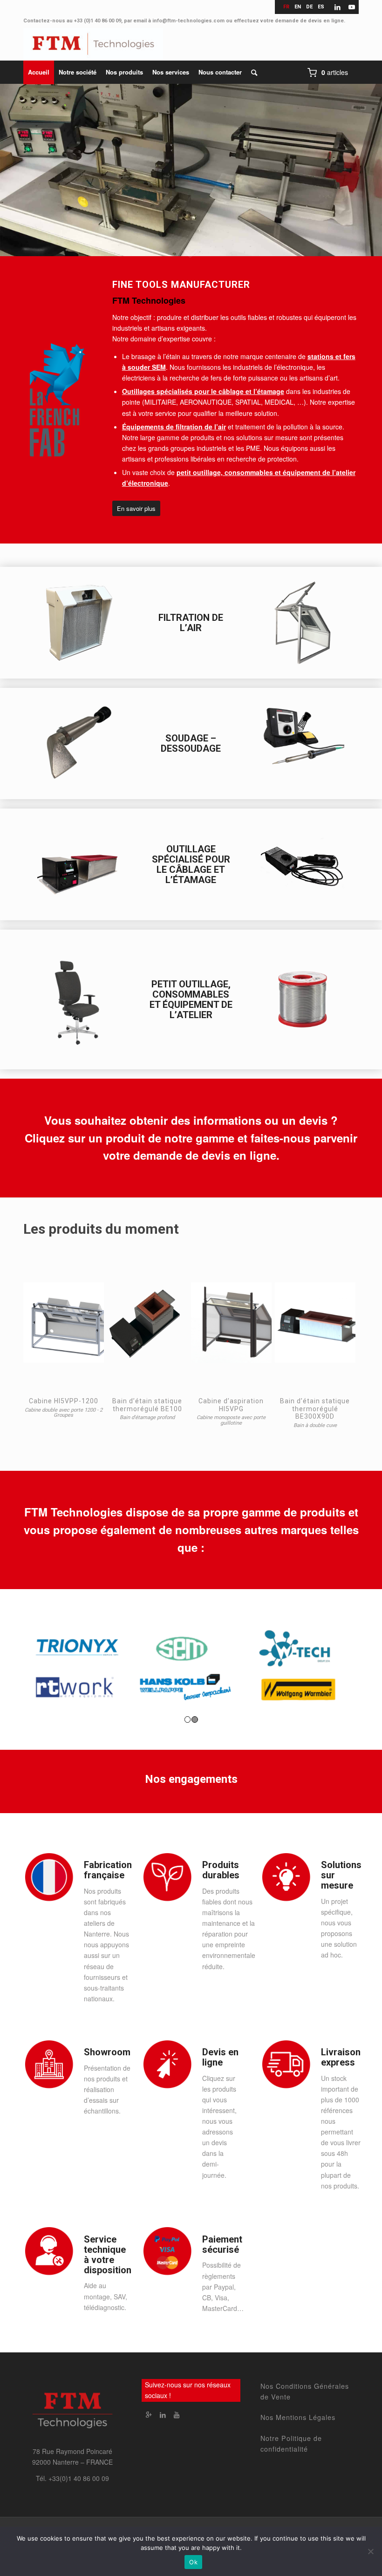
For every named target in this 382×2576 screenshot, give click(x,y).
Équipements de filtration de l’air (174, 427)
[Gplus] (149, 2414)
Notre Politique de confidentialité (291, 2443)
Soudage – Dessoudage (191, 743)
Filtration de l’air (191, 623)
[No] (370, 2551)
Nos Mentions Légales (298, 2417)
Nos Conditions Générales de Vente (305, 2391)
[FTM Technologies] (93, 44)
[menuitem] (39, 72)
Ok (193, 2562)
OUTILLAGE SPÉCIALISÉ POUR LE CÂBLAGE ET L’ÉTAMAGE (191, 864)
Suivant (361, 163)
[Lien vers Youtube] (352, 7)
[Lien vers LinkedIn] (338, 7)
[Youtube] (177, 2414)
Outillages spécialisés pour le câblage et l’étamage (203, 391)
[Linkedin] (163, 2414)
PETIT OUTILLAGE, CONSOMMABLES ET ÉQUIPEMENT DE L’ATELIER (191, 999)
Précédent (21, 163)
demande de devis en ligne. (310, 21)
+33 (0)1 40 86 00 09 (98, 21)
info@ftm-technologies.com (188, 21)
